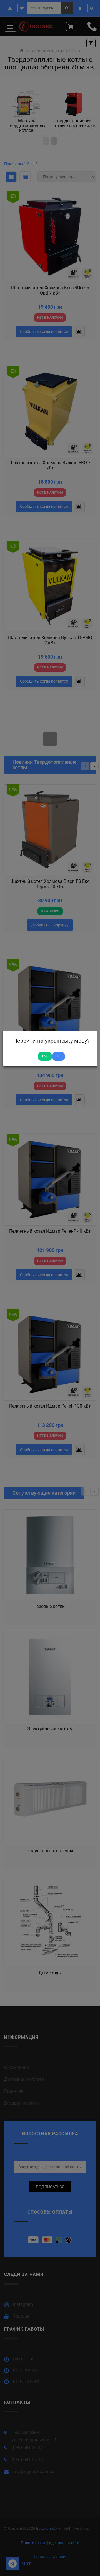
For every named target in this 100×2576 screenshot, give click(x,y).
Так (45, 1056)
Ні (59, 1056)
